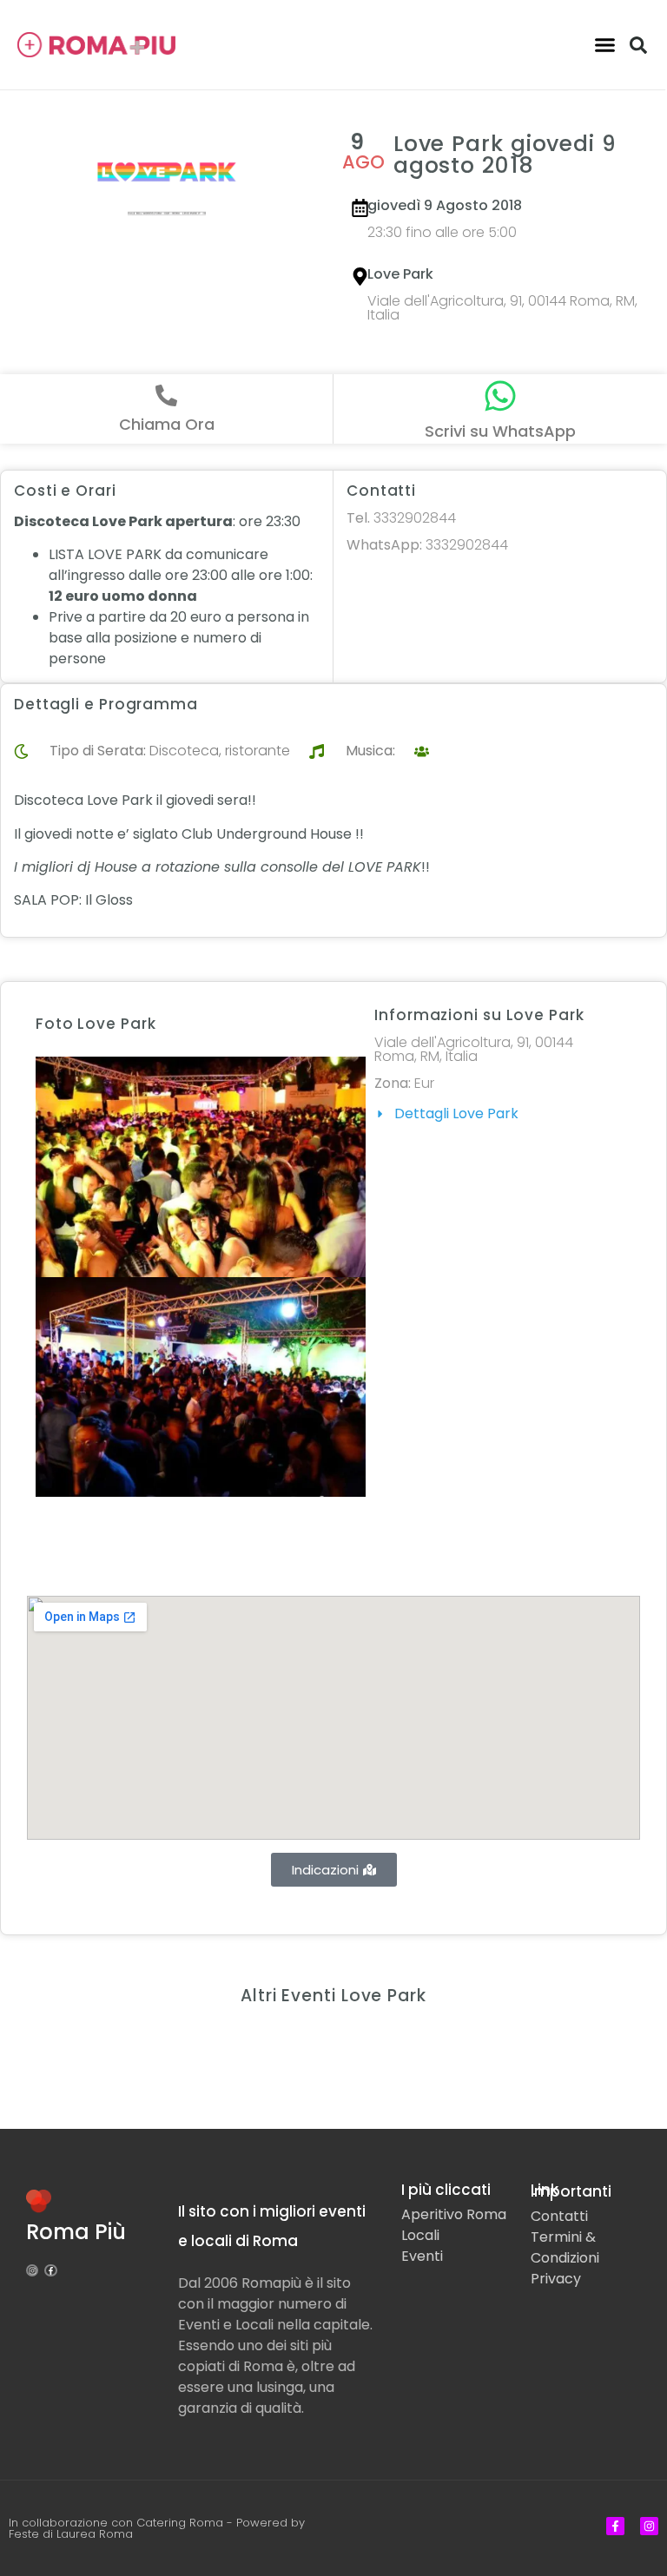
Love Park (400, 274)
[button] (604, 45)
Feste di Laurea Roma (71, 2534)
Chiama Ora (167, 424)
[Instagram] (32, 2270)
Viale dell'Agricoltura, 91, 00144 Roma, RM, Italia (502, 308)
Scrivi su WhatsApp (500, 431)
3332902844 (401, 518)
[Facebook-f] (50, 2270)
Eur (424, 1083)
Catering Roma (180, 2523)
